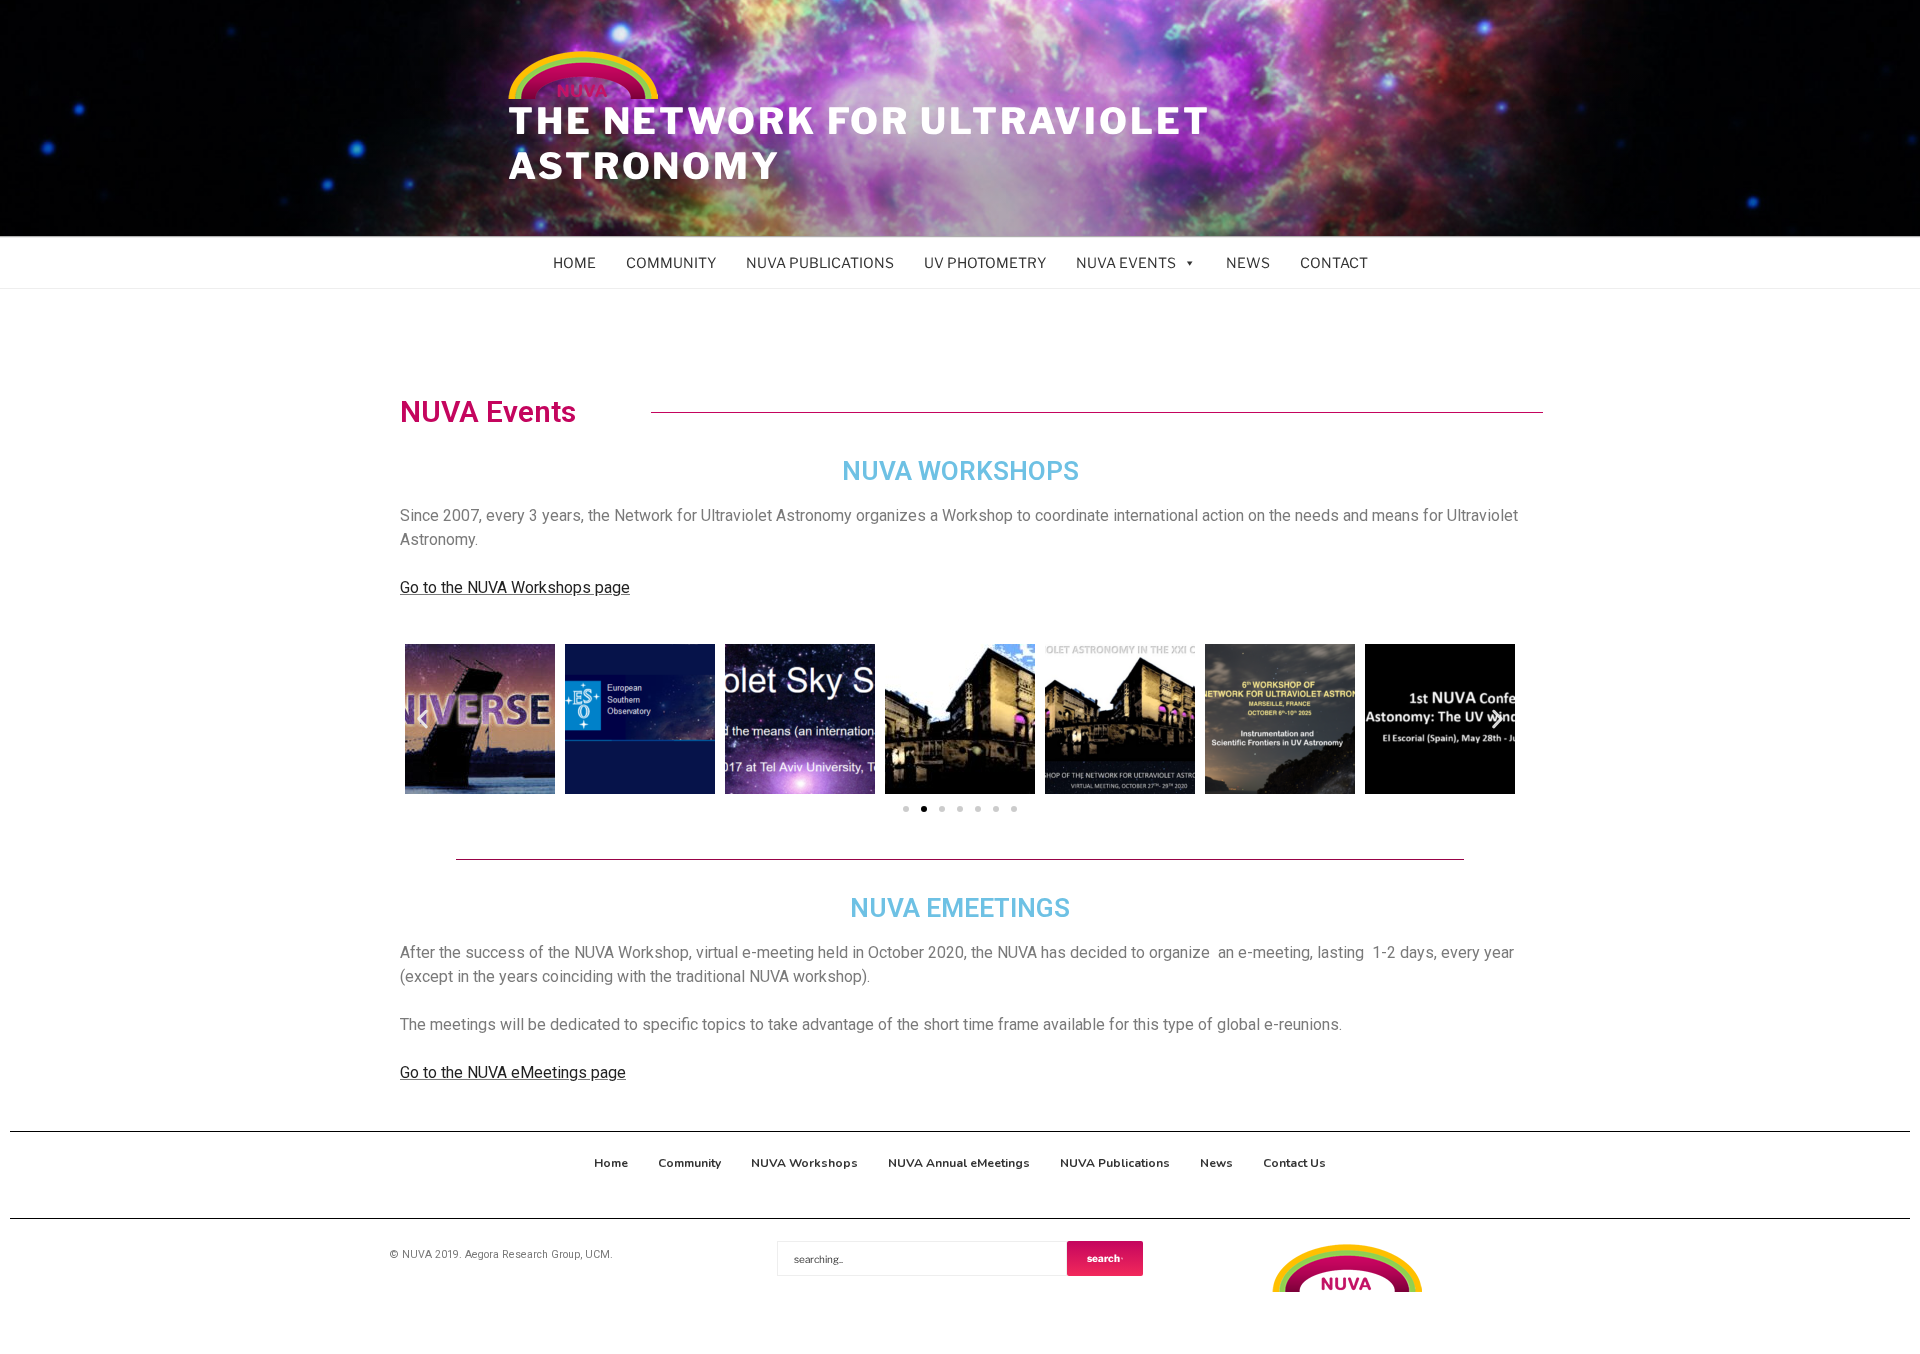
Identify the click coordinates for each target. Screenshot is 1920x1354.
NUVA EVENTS (1126, 262)
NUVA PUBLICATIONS (820, 262)
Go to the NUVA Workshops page (515, 587)
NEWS (1248, 262)
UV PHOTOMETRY (985, 262)
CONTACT (1334, 262)
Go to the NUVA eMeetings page (513, 1072)
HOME (574, 262)
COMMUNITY (671, 262)
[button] (422, 719)
